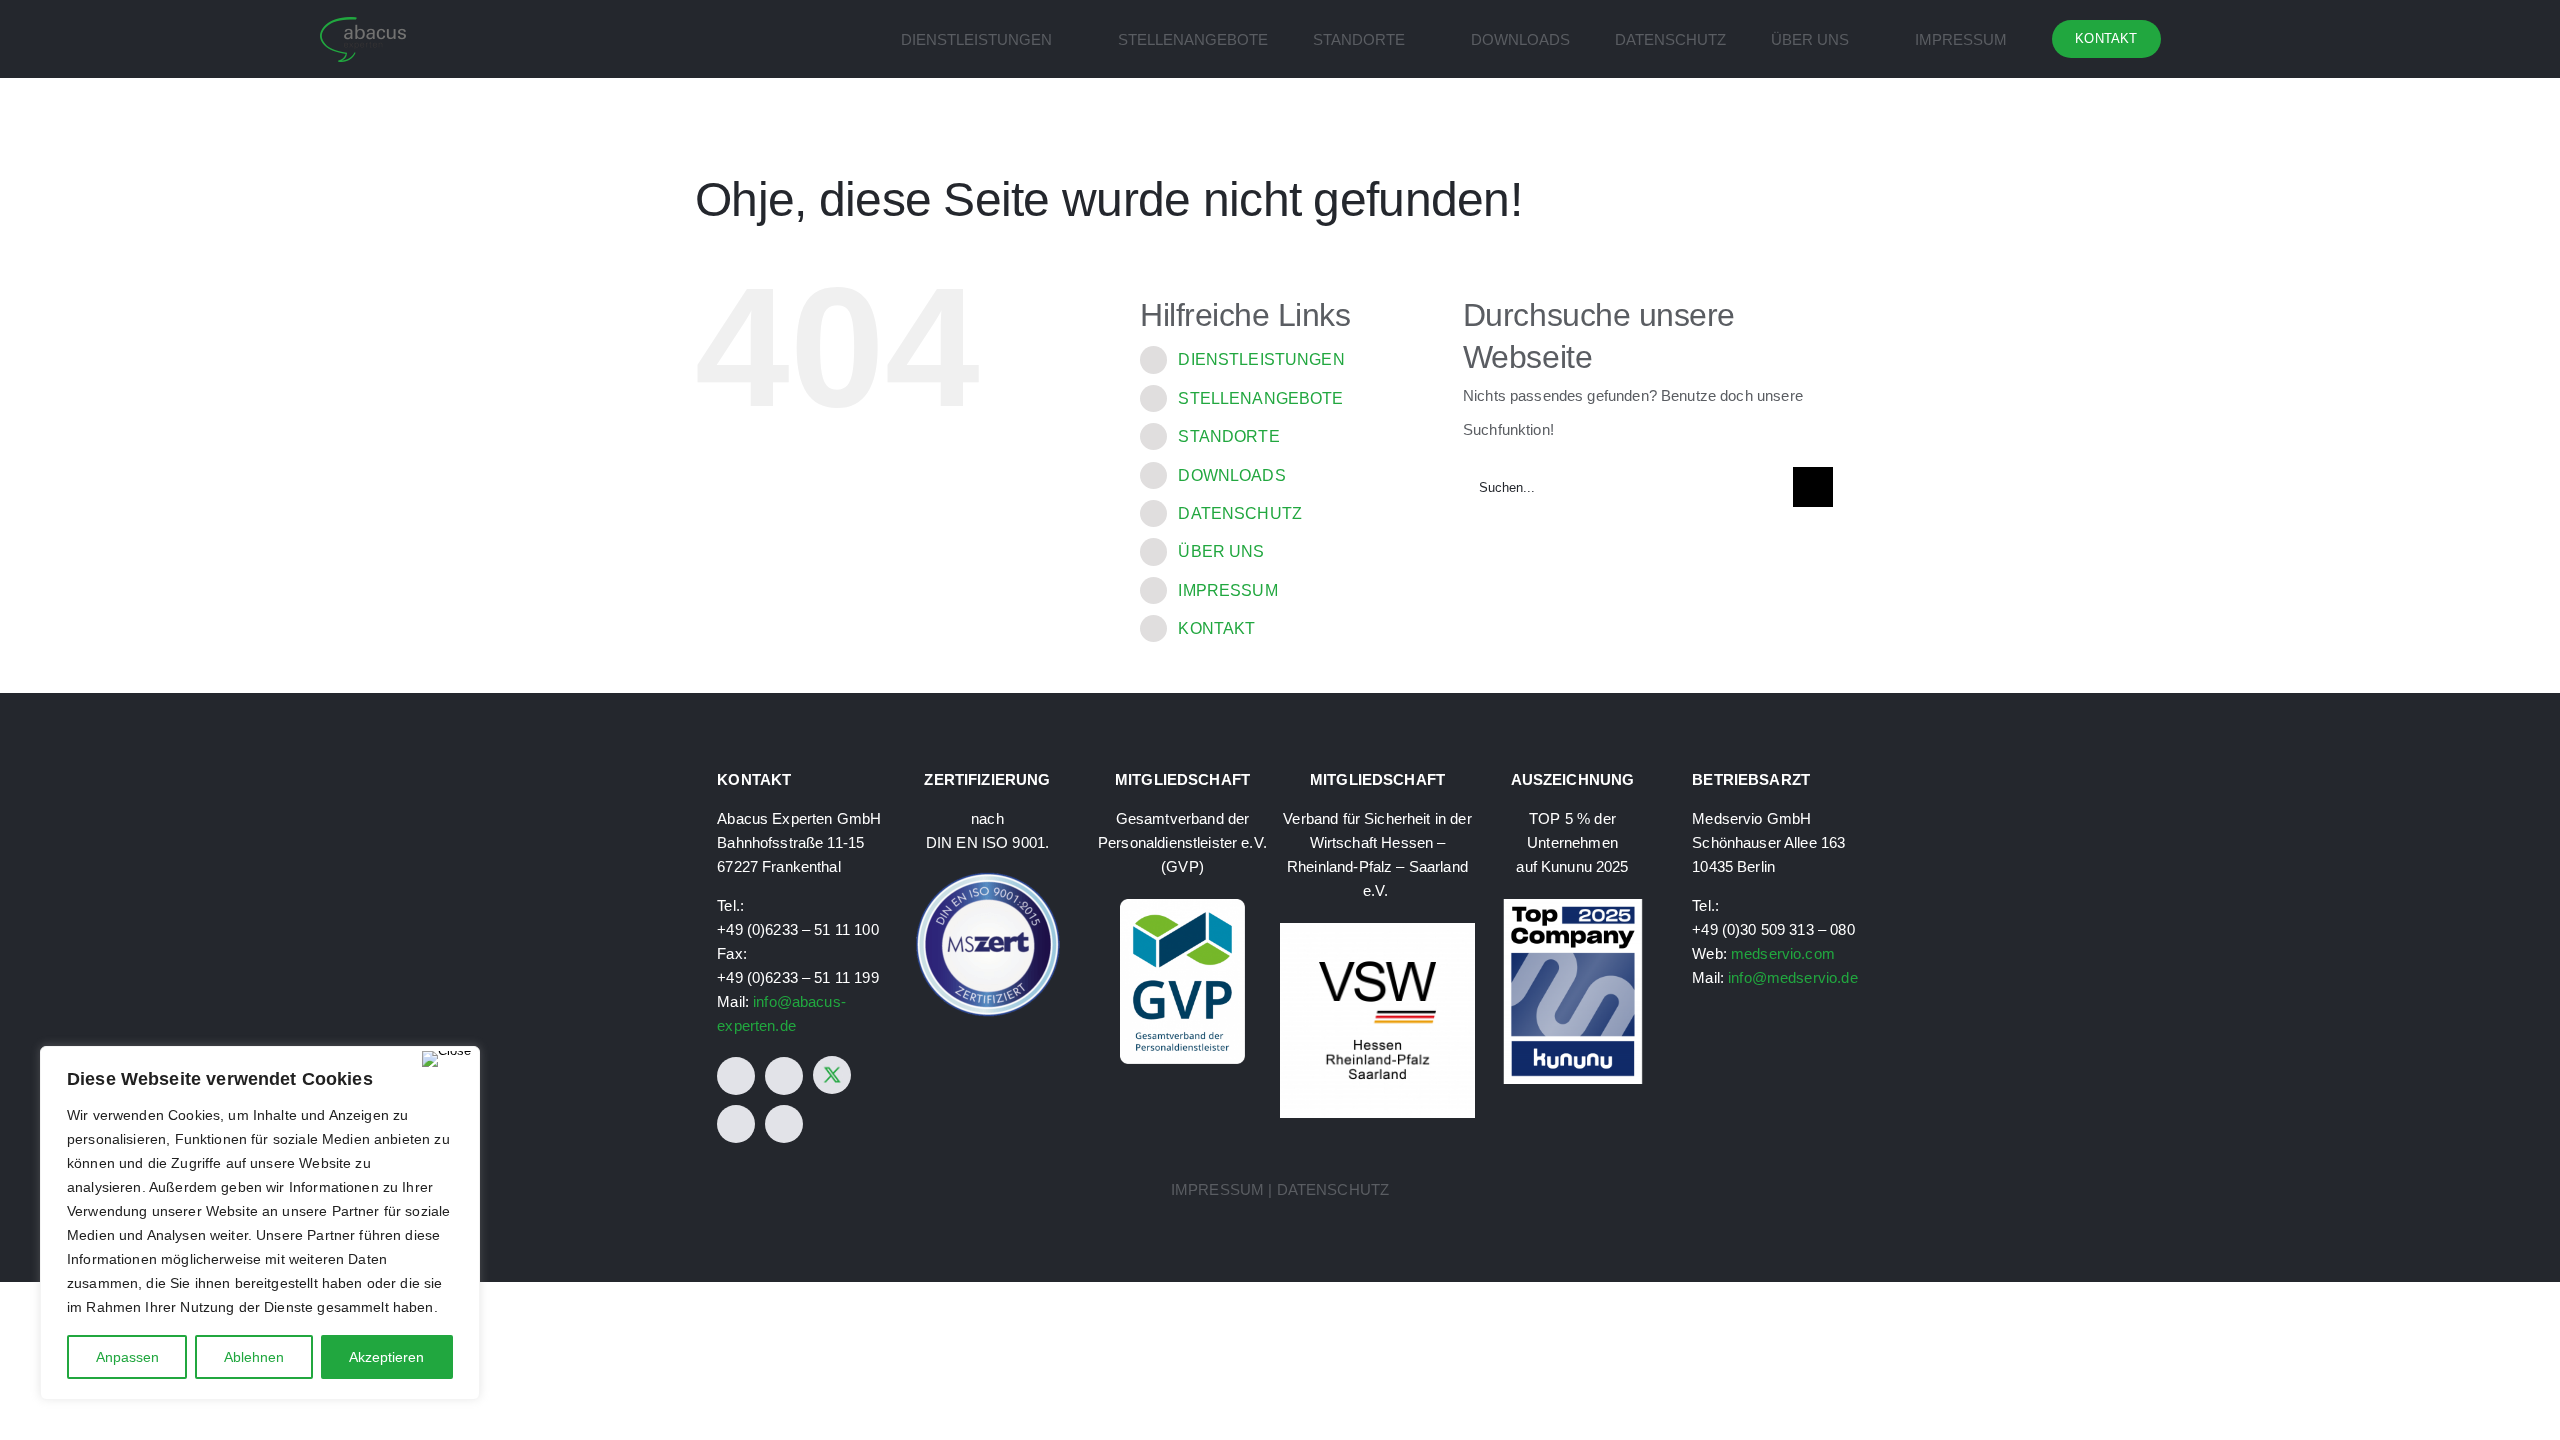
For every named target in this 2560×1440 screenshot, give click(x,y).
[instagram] (784, 1076)
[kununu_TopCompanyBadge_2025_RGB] (1573, 906)
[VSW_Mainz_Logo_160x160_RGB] (1377, 930)
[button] (2211, 39)
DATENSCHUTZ (1240, 513)
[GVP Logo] (1182, 906)
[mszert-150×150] (988, 877)
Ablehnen (254, 1357)
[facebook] (736, 1076)
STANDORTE (1228, 436)
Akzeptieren (386, 1357)
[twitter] (832, 1075)
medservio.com (1783, 953)
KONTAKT (1216, 628)
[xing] (784, 1124)
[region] (260, 1223)
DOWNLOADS (1231, 475)
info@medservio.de (1793, 977)
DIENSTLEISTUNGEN (1261, 359)
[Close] (446, 1059)
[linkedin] (736, 1124)
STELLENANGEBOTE (1260, 398)
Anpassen (127, 1357)
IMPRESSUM (1227, 590)
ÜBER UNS (1221, 551)
